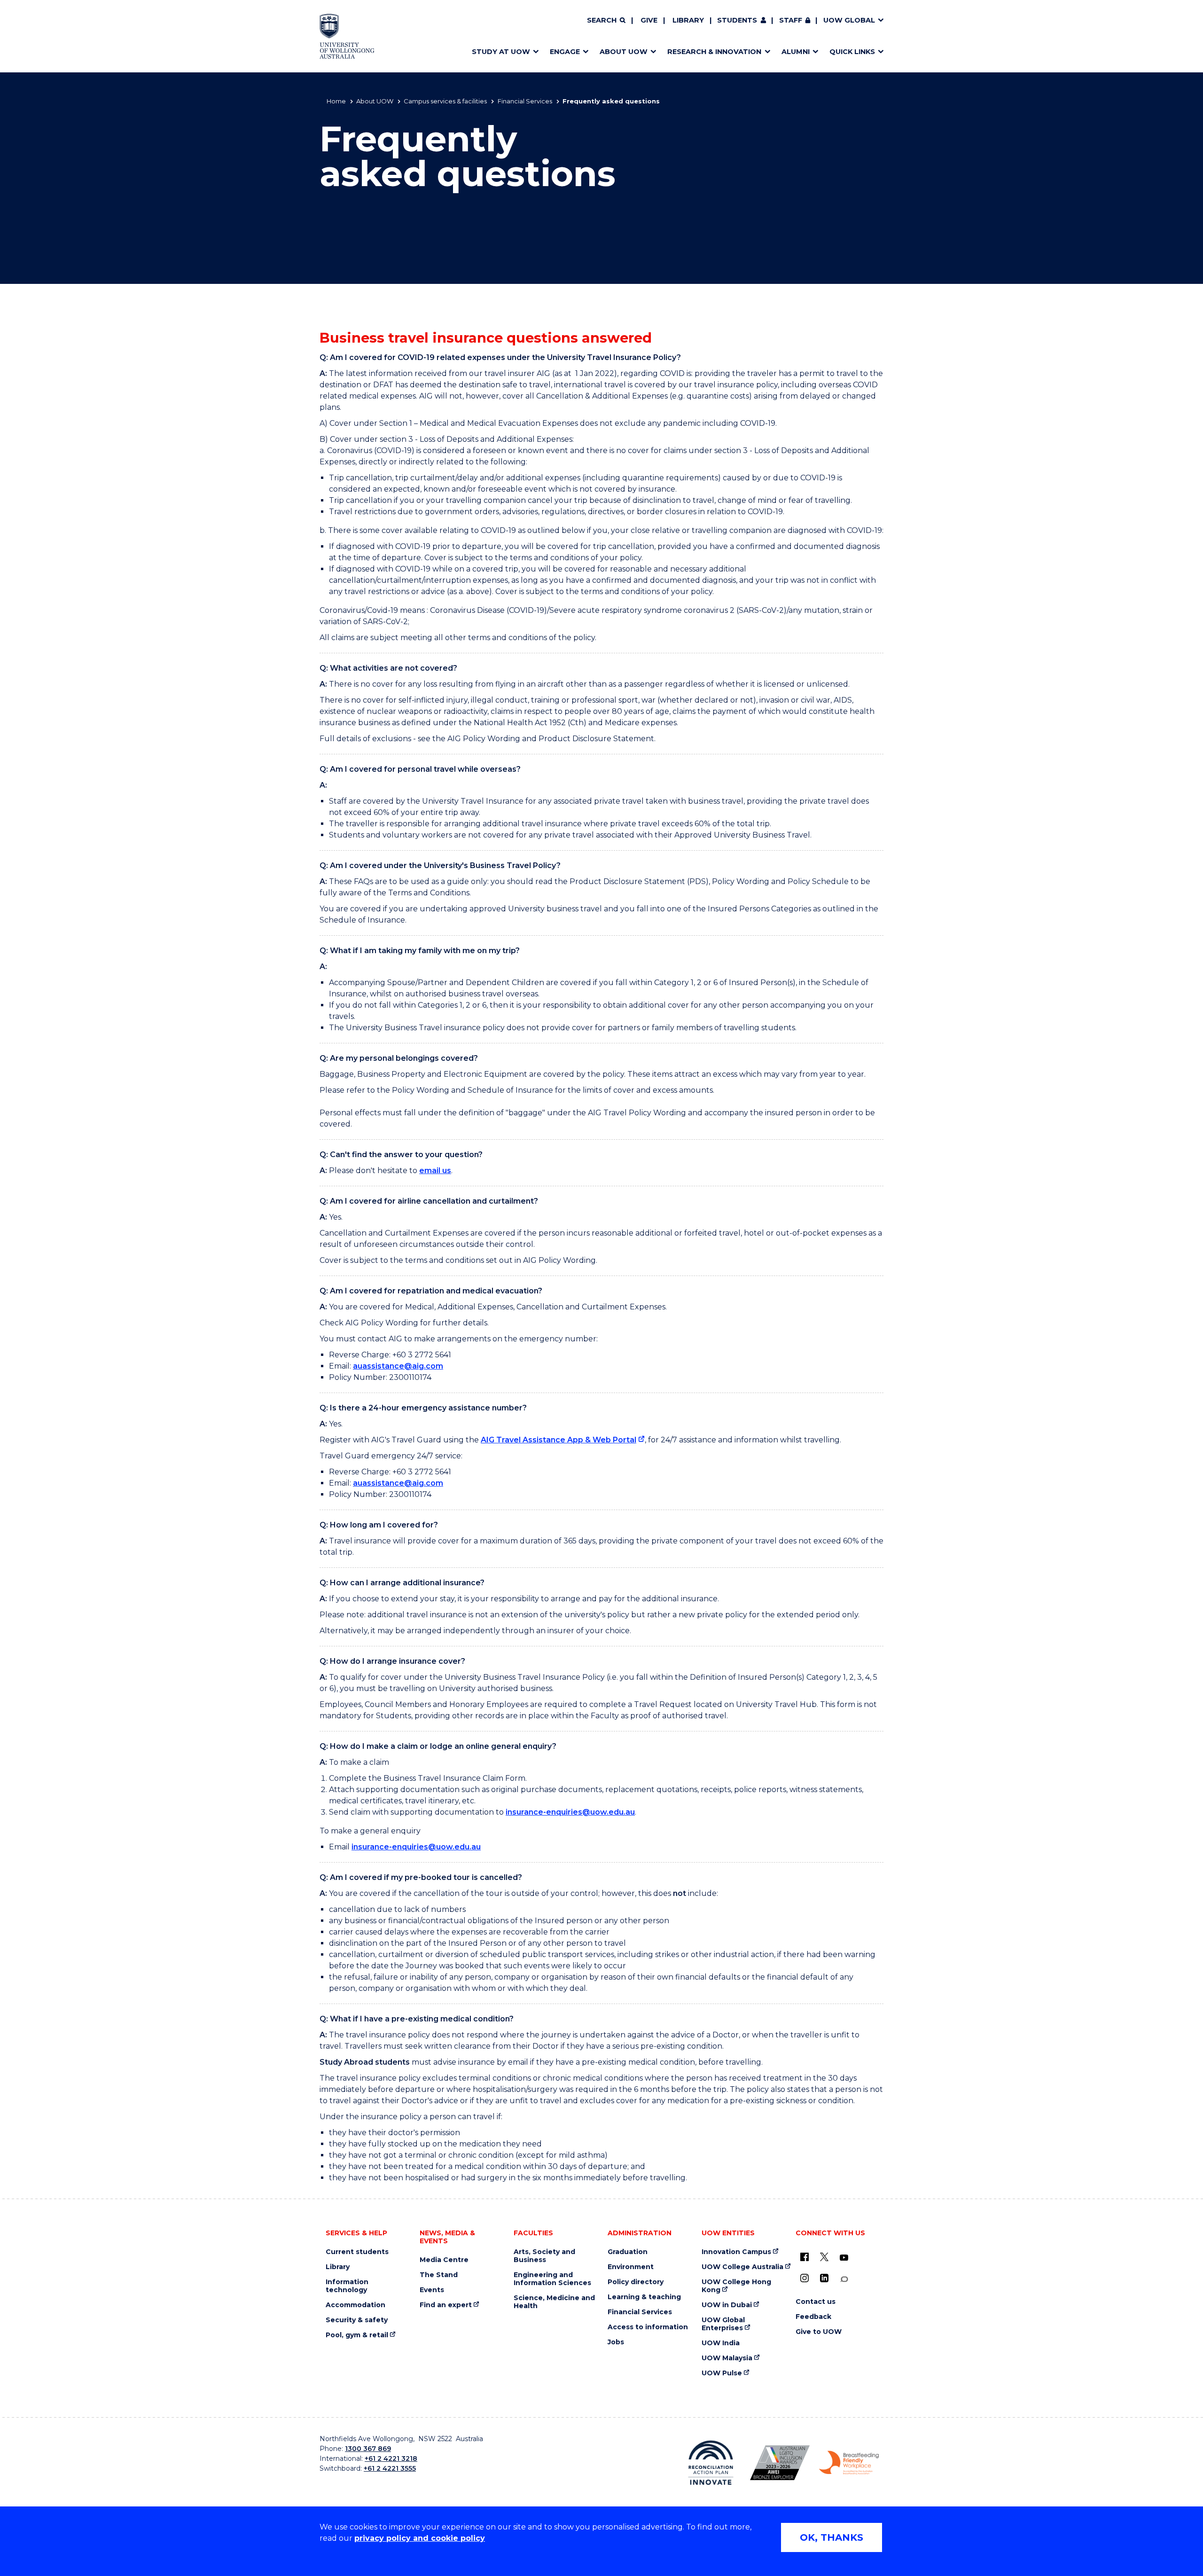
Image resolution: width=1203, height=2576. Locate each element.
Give (649, 20)
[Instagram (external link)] (805, 2278)
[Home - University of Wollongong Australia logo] (347, 36)
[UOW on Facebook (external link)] (805, 2257)
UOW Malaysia (727, 2358)
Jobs (616, 2342)
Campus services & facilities (445, 101)
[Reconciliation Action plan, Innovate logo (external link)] (711, 2463)
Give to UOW (819, 2332)
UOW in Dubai (727, 2305)
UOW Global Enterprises (723, 2324)
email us (435, 1171)
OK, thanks (832, 2537)
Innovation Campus (736, 2252)
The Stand (439, 2275)
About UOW (375, 101)
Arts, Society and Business (544, 2256)
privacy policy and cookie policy (420, 2538)
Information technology (347, 2286)
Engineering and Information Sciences (552, 2279)
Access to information (648, 2327)
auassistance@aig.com (398, 1366)
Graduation (628, 2252)
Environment (631, 2267)
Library (688, 20)
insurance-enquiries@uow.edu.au (570, 1812)
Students (737, 20)
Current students (357, 2252)
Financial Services (525, 101)
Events (432, 2290)
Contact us (816, 2302)
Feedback (813, 2317)
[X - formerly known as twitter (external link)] (824, 2257)
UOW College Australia (742, 2267)
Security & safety (357, 2320)
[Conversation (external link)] (844, 2279)
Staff (791, 20)
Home (336, 101)
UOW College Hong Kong (736, 2286)
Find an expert (446, 2305)
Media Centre (444, 2260)
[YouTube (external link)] (844, 2258)
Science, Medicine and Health (554, 2302)
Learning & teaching (644, 2297)
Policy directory (636, 2282)
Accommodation (355, 2305)
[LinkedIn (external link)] (824, 2278)
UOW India (721, 2343)
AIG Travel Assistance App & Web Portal (559, 1440)
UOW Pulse (722, 2373)
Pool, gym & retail (357, 2335)
